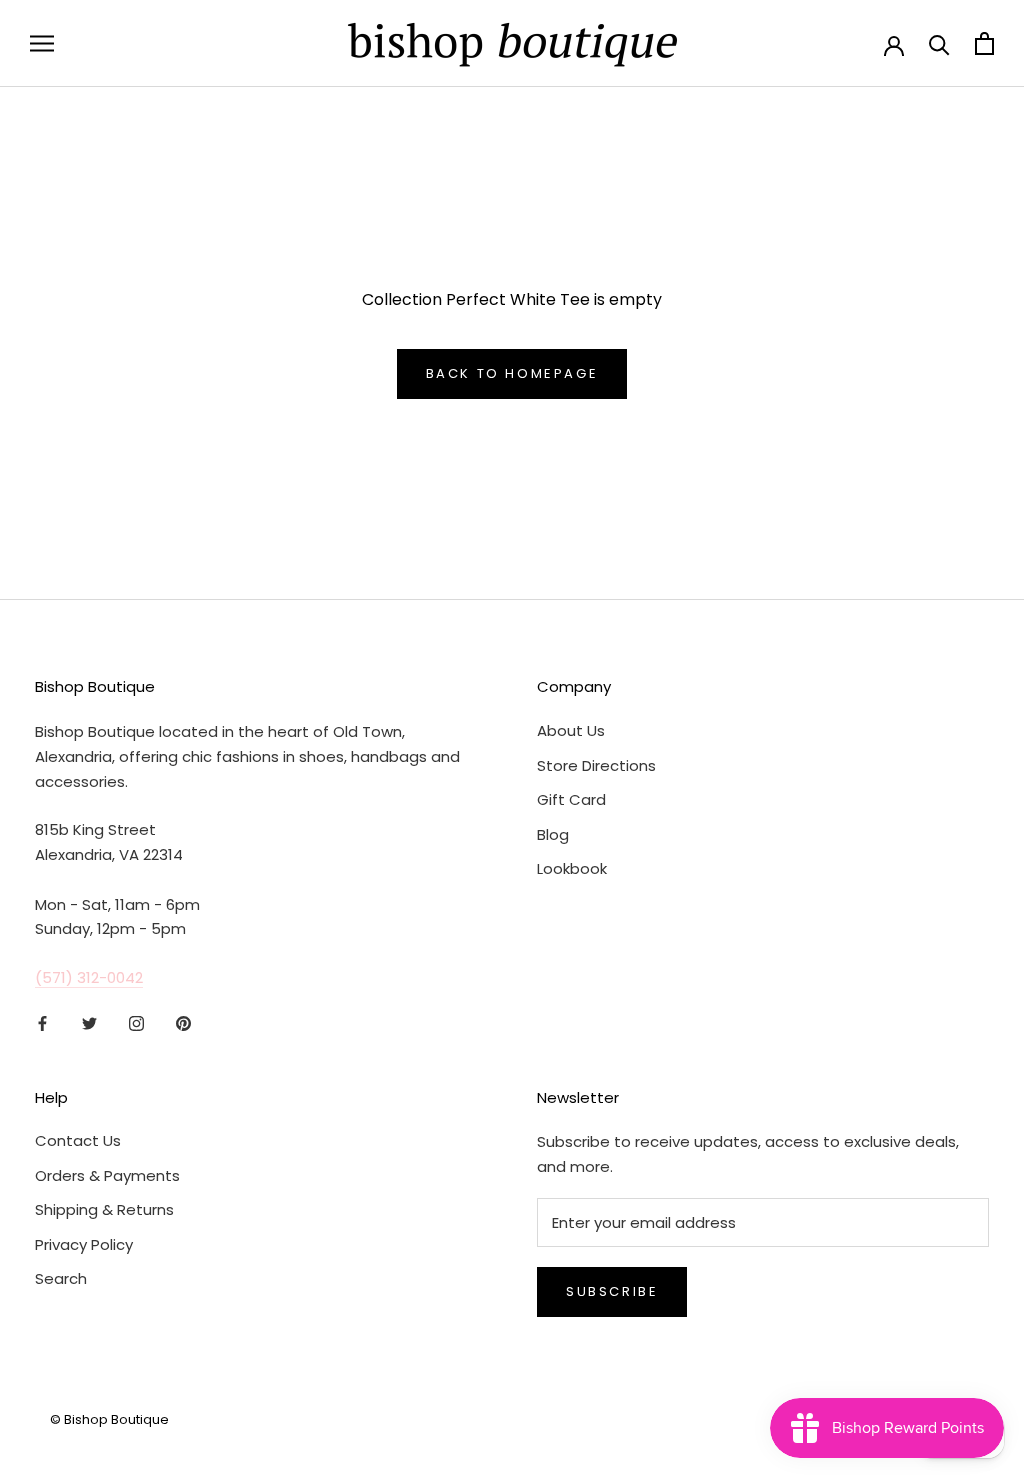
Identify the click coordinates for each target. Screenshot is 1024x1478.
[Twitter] (89, 1023)
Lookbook (572, 868)
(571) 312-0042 (89, 977)
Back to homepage (512, 373)
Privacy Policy (84, 1244)
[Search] (939, 43)
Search (61, 1278)
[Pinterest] (183, 1023)
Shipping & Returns (104, 1209)
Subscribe (612, 1291)
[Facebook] (42, 1023)
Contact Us (78, 1140)
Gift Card (571, 799)
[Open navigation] (42, 43)
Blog (553, 834)
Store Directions (596, 765)
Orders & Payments (107, 1175)
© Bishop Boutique (109, 1419)
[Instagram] (136, 1023)
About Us (571, 730)
